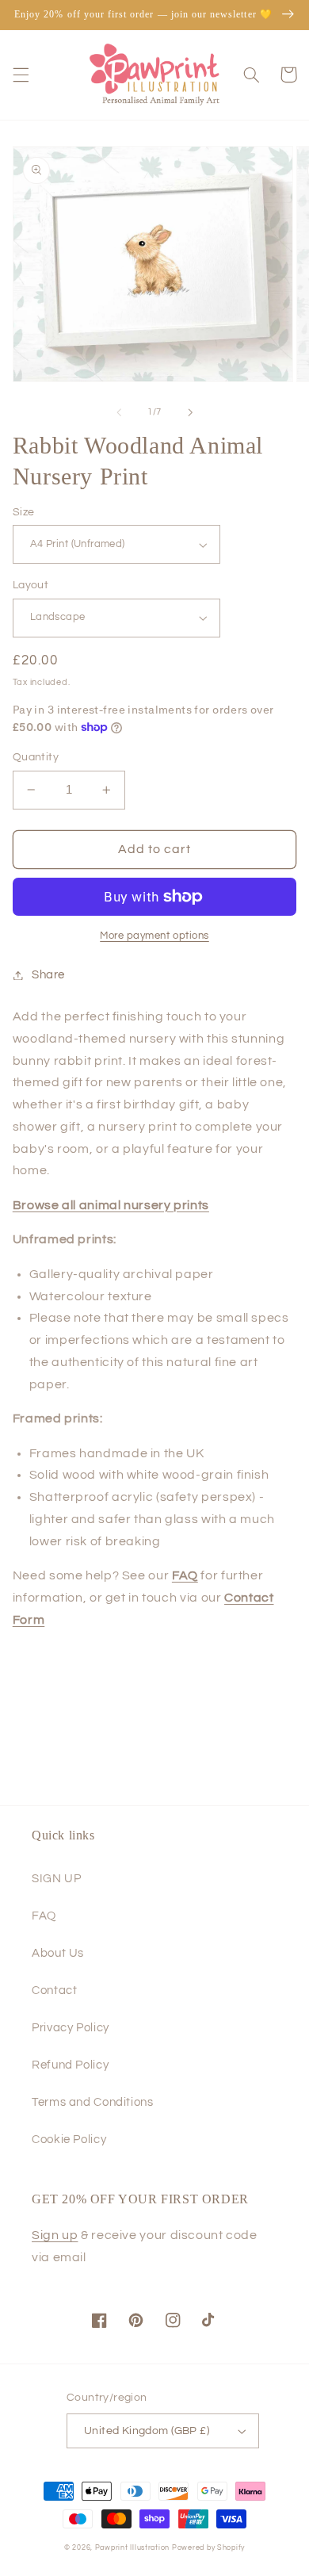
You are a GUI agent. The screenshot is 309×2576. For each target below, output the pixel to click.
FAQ (44, 1916)
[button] (21, 75)
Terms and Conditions (93, 2102)
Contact (54, 1990)
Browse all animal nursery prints (111, 1205)
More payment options (154, 936)
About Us (58, 1953)
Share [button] (48, 975)
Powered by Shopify (208, 2548)
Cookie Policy (69, 2140)
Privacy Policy (71, 2028)
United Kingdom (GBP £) (147, 2431)
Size (24, 512)
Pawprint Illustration (132, 2548)
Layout (31, 585)
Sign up (55, 2235)
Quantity (36, 757)
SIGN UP (56, 1879)
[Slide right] (190, 412)
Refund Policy (70, 2065)
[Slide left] (119, 412)
